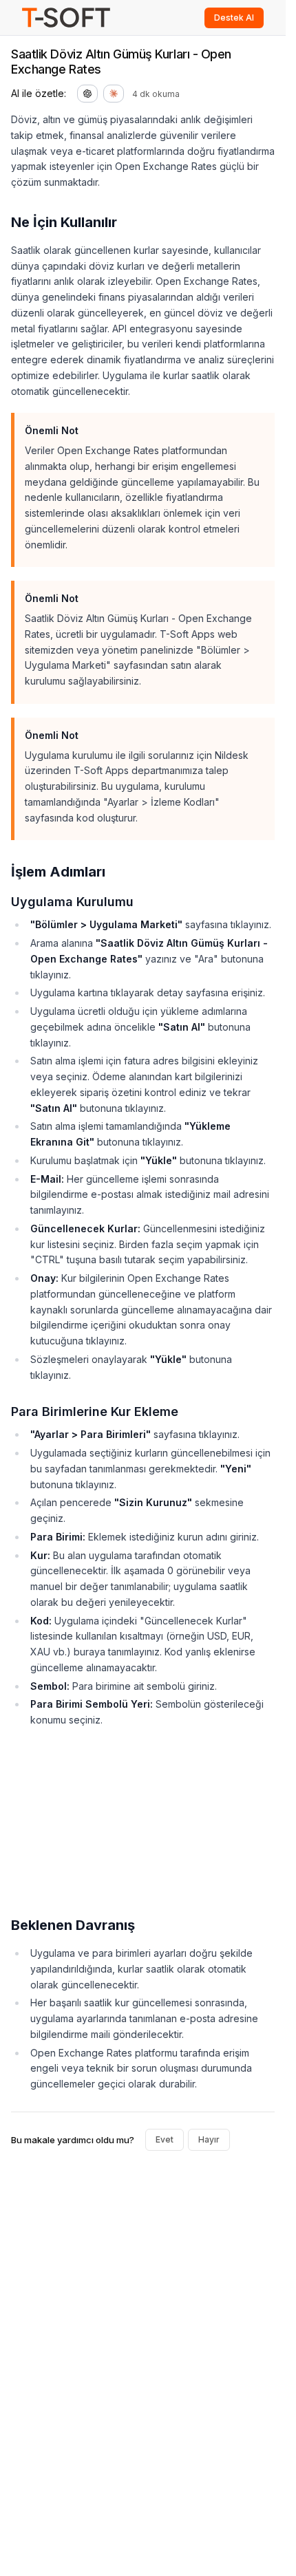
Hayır (209, 2139)
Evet (165, 2139)
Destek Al (234, 18)
